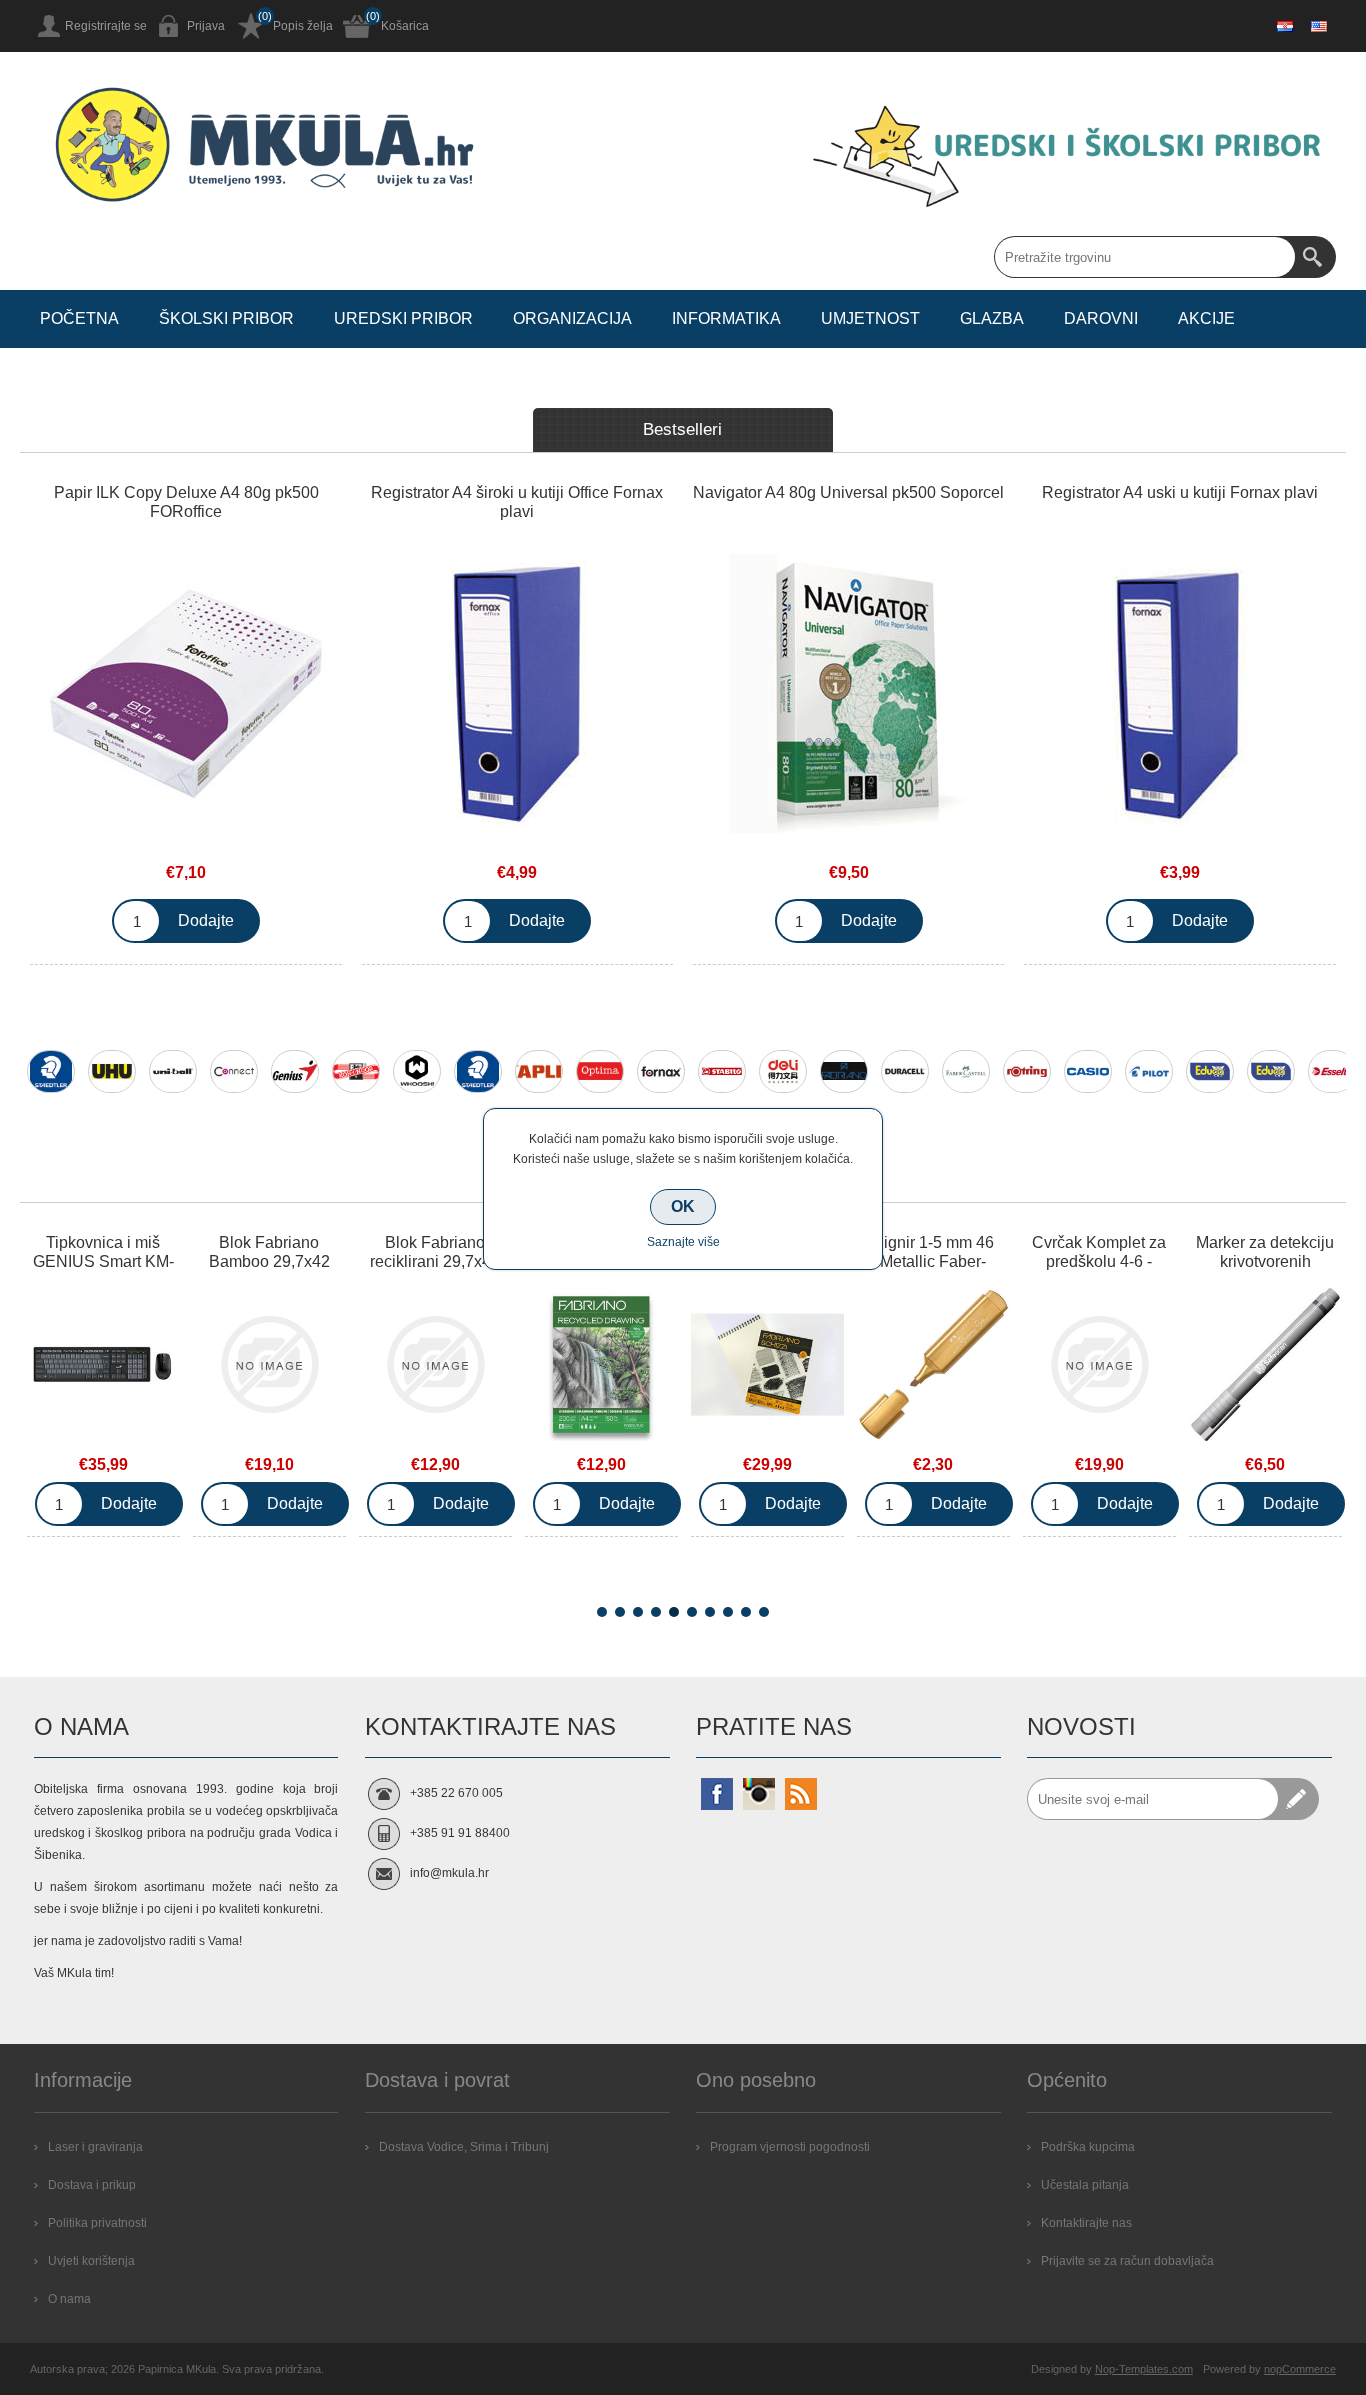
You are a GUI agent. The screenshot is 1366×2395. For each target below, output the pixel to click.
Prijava (206, 26)
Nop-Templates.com (1144, 2369)
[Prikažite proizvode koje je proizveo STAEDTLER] (51, 1071)
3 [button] (638, 1612)
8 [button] (728, 1612)
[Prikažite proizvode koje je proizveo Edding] (478, 1071)
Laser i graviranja (95, 2147)
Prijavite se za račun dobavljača (1127, 2261)
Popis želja (303, 26)
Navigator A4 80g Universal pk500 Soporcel (848, 492)
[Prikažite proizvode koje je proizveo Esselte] (1332, 1071)
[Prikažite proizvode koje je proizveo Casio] (1088, 1071)
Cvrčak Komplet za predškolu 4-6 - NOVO (998, 1261)
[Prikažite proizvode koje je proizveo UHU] (112, 1071)
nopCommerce (1300, 2369)
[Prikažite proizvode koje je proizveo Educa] (1210, 1071)
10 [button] (764, 1612)
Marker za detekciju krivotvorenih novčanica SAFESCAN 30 (1164, 1271)
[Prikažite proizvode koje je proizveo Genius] (295, 1071)
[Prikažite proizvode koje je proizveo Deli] (783, 1071)
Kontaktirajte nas (1086, 2223)
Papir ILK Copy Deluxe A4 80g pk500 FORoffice (186, 502)
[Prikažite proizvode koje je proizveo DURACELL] (905, 1071)
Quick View (168, 1369)
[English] (1319, 26)
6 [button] (692, 1612)
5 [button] (674, 1612)
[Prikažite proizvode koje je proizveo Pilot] (1149, 1071)
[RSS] (801, 1794)
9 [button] (746, 1612)
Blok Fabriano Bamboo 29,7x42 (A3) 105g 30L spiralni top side (168, 1271)
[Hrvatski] (1285, 26)
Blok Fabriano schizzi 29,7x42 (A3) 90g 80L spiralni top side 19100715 (666, 1271)
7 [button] (710, 1612)
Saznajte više (683, 1242)
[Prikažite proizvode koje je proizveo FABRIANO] (844, 1071)
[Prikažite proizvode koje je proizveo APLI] (539, 1071)
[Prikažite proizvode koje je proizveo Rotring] (1027, 1071)
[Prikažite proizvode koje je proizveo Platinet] (1271, 1071)
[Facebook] (717, 1794)
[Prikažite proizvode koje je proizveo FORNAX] (661, 1071)
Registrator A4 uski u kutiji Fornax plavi (1180, 492)
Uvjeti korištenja (91, 2261)
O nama (69, 2299)
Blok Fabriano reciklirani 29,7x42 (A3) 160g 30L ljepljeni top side (334, 1271)
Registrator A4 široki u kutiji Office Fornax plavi (517, 502)
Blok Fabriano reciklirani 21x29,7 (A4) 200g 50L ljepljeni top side (500, 1271)
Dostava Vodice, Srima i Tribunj (464, 2147)
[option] (50, 1084)
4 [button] (656, 1612)
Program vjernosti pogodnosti (790, 2147)
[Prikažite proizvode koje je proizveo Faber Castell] (966, 1071)
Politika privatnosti (97, 2223)
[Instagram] (759, 1794)
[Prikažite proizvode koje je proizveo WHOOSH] (417, 1071)
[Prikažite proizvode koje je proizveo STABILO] (722, 1071)
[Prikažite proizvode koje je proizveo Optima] (600, 1071)
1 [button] (602, 1612)
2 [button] (620, 1612)
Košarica (405, 26)
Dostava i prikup (92, 2185)
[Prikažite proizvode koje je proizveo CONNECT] (234, 1071)
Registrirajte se (106, 26)
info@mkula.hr (449, 1873)
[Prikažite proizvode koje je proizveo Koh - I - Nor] (356, 1071)
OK (683, 1206)
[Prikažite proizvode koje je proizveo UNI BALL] (173, 1071)
